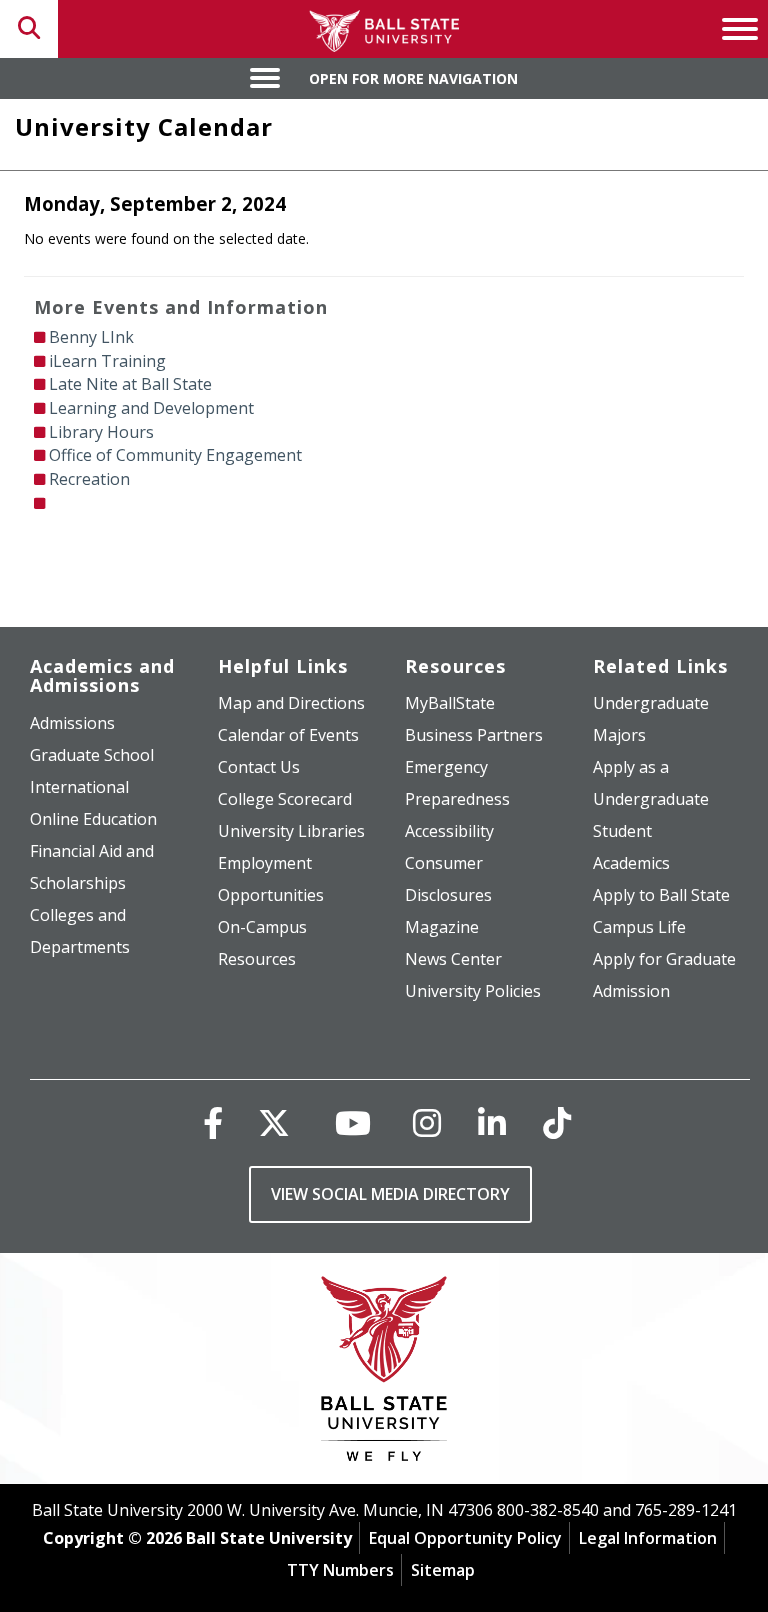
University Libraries (291, 831)
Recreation (89, 479)
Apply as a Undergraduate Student (651, 799)
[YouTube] (353, 1122)
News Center (453, 959)
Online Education (93, 819)
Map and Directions (291, 703)
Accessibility (449, 831)
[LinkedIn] (492, 1122)
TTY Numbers (340, 1570)
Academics (631, 863)
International (79, 787)
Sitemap (443, 1570)
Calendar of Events (288, 735)
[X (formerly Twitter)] (274, 1122)
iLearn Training (107, 361)
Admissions (72, 723)
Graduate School (92, 755)
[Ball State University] (384, 1373)
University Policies (473, 991)
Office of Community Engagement (175, 455)
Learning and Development (151, 408)
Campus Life (639, 927)
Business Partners (474, 735)
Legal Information (648, 1538)
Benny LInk (91, 337)
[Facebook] (213, 1122)
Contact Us (259, 767)
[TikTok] (557, 1122)
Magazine (442, 927)
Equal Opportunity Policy (465, 1538)
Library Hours (101, 432)
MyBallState (450, 703)
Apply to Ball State (661, 895)
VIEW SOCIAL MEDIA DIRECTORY (390, 1194)
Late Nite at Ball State (130, 384)
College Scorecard (285, 799)
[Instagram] (427, 1122)
